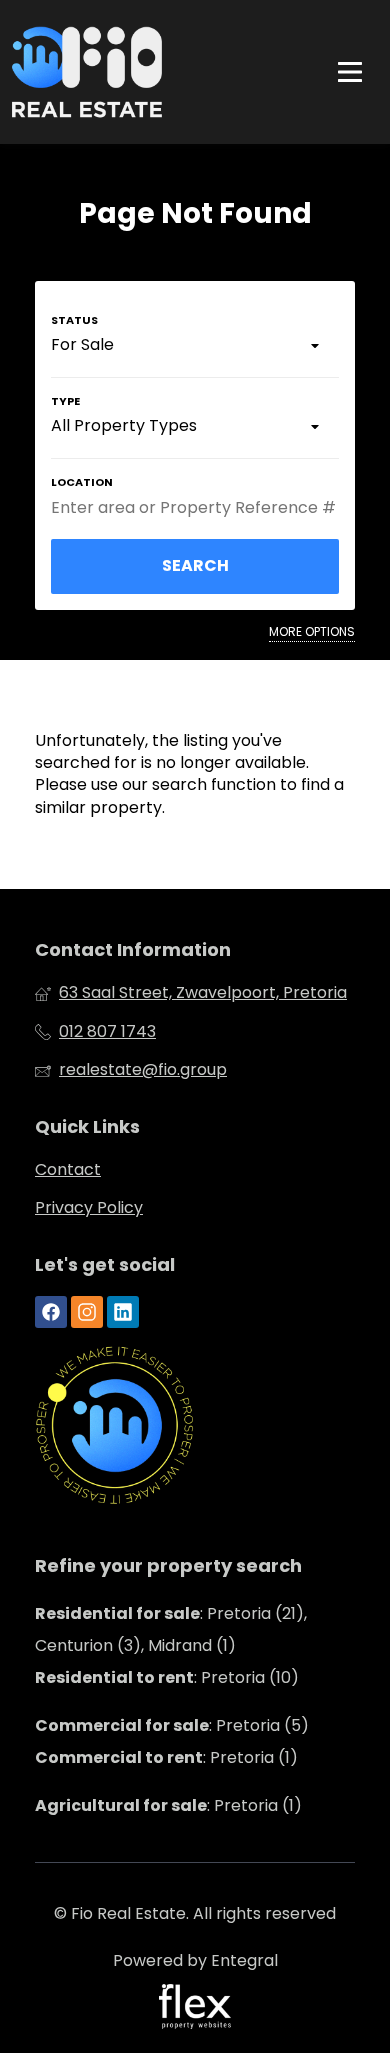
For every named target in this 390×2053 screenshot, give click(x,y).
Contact (68, 1170)
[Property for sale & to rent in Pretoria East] (87, 72)
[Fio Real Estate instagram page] (87, 1313)
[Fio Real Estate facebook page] (51, 1313)
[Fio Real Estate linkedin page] (123, 1313)
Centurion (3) (88, 1645)
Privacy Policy (89, 1208)
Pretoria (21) (255, 1613)
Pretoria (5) (262, 1725)
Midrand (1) (192, 1645)
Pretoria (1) (254, 1757)
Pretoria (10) (250, 1677)
